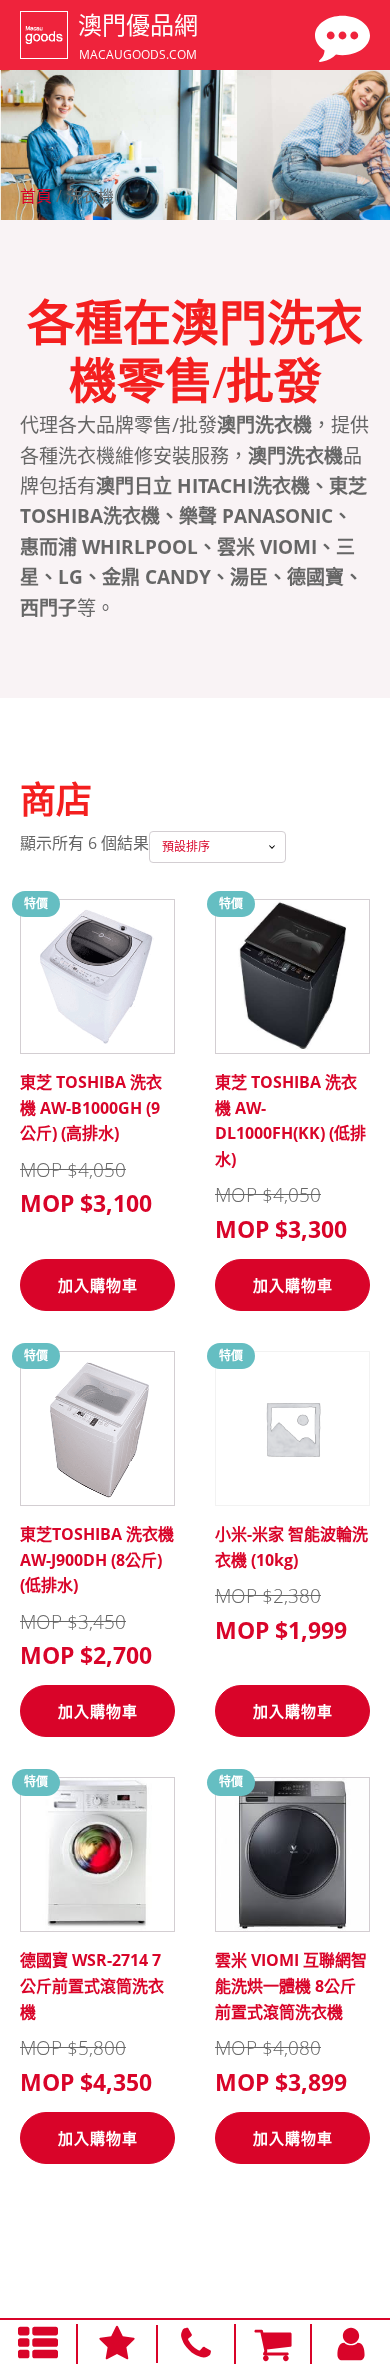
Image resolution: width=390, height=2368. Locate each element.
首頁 (36, 196)
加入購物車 (98, 1285)
